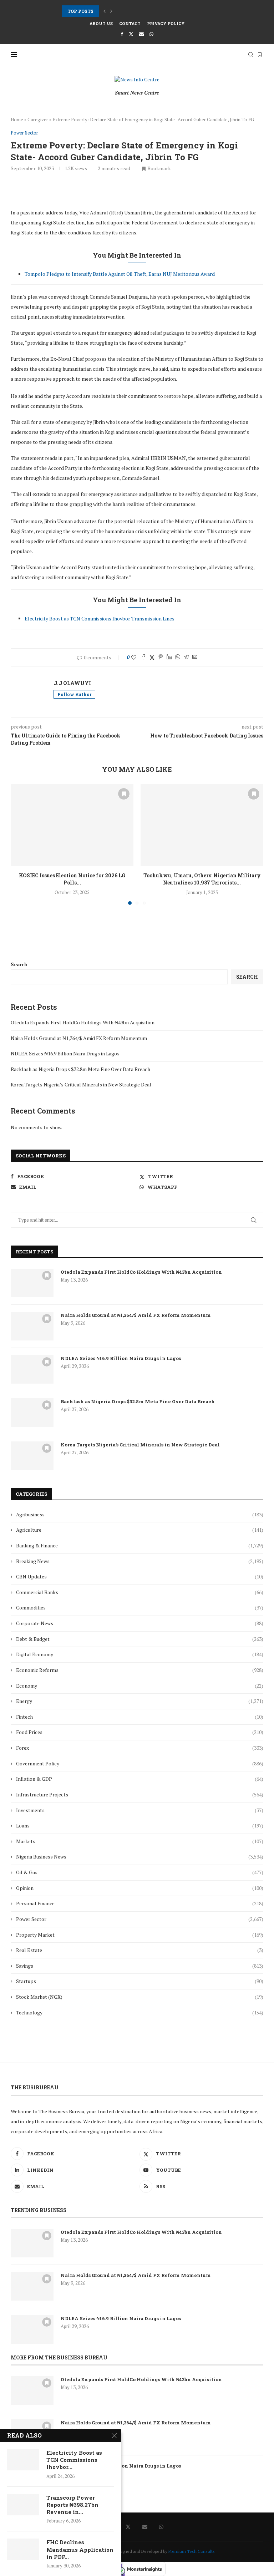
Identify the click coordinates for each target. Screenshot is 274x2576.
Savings (140, 1966)
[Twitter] (131, 34)
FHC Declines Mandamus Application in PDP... (80, 2549)
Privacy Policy (166, 23)
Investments (140, 1810)
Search (19, 964)
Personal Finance (140, 1903)
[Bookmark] (260, 55)
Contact (130, 23)
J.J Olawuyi (72, 683)
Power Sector (140, 1919)
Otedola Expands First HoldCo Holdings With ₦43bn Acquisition (83, 1022)
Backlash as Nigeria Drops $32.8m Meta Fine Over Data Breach (80, 1069)
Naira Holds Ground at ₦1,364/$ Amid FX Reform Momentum (79, 1038)
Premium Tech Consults (192, 2551)
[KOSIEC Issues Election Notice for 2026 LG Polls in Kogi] (72, 825)
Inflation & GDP (140, 1779)
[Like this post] (134, 657)
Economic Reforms (140, 1670)
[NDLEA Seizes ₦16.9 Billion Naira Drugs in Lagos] (32, 1369)
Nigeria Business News (140, 1857)
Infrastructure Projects (140, 1794)
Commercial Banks (140, 1592)
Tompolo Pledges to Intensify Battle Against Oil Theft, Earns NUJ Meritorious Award (120, 274)
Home (17, 120)
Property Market (140, 1935)
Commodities (140, 1608)
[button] (105, 11)
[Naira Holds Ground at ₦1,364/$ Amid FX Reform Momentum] (32, 1326)
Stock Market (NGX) (140, 1997)
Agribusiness (140, 1514)
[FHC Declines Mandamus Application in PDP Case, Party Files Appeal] (23, 2549)
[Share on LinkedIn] (169, 657)
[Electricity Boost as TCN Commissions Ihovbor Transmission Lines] (23, 2460)
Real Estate (140, 1950)
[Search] (251, 55)
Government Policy (140, 1763)
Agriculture (140, 1530)
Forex (140, 1748)
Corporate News (140, 1623)
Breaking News (140, 1561)
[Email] (141, 34)
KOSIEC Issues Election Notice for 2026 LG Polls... (118, 11)
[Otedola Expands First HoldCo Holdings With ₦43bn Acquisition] (32, 1283)
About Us (101, 23)
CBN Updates (140, 1576)
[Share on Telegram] (186, 657)
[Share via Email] (195, 657)
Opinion (140, 1888)
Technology (140, 2012)
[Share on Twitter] (152, 657)
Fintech (140, 1717)
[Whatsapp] (151, 34)
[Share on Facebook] (143, 657)
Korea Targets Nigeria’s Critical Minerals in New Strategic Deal (81, 1084)
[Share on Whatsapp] (178, 657)
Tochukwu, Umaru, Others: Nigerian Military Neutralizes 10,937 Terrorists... (202, 879)
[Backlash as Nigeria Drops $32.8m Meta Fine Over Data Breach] (32, 1413)
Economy (140, 1686)
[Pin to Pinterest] (161, 657)
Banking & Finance (140, 1545)
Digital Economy (140, 1654)
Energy (140, 1701)
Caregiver (38, 120)
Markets (140, 1841)
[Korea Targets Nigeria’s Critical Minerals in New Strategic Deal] (32, 1456)
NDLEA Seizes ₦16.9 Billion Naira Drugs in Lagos (65, 1053)
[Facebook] (122, 34)
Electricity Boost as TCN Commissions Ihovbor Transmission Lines (100, 618)
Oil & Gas (140, 1872)
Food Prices (140, 1732)
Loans (140, 1825)
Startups (140, 1981)
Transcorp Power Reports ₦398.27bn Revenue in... (72, 2505)
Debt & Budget (140, 1639)
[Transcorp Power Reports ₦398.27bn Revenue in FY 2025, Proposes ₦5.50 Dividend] (23, 2505)
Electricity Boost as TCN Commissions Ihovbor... (74, 2460)
